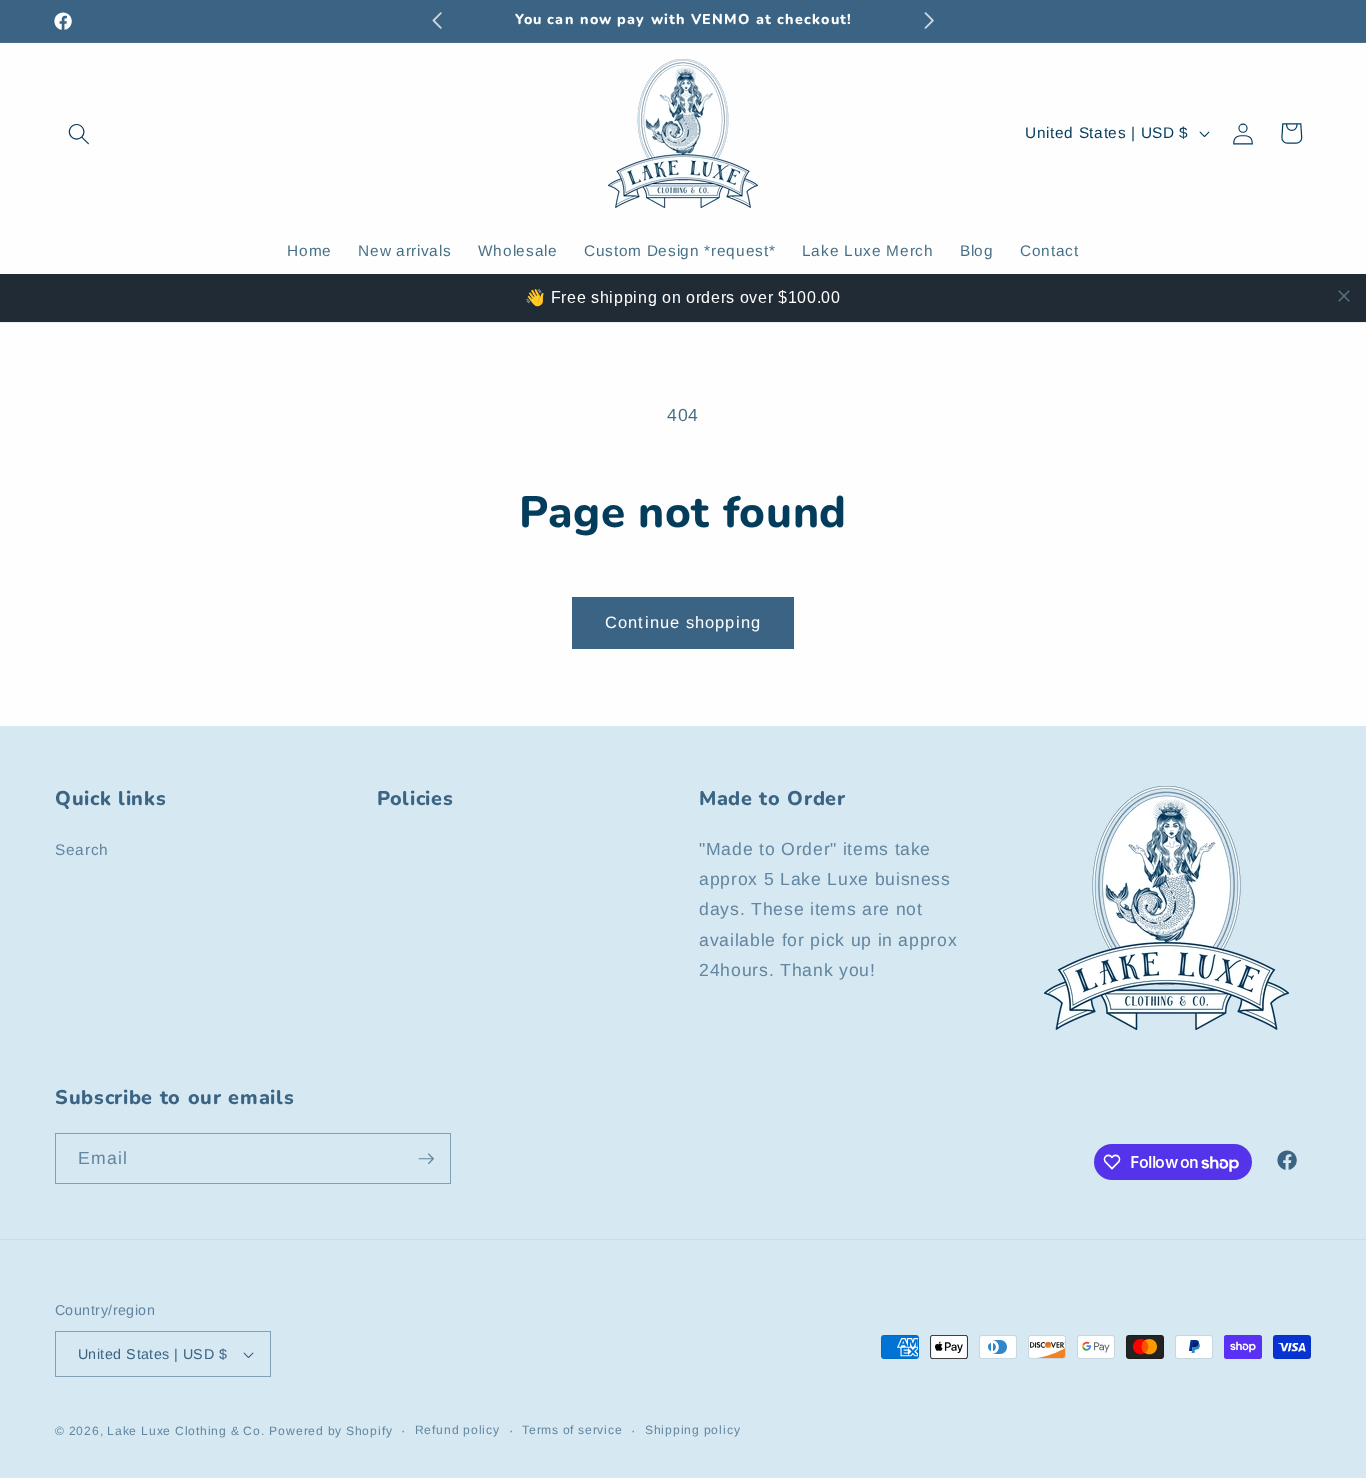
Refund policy (457, 1430)
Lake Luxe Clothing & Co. (185, 1431)
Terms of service (572, 1430)
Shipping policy (693, 1430)
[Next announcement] (929, 21)
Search (82, 849)
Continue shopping (683, 622)
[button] (79, 133)
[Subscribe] (426, 1159)
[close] (1344, 296)
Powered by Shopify (330, 1431)
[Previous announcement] (437, 21)
